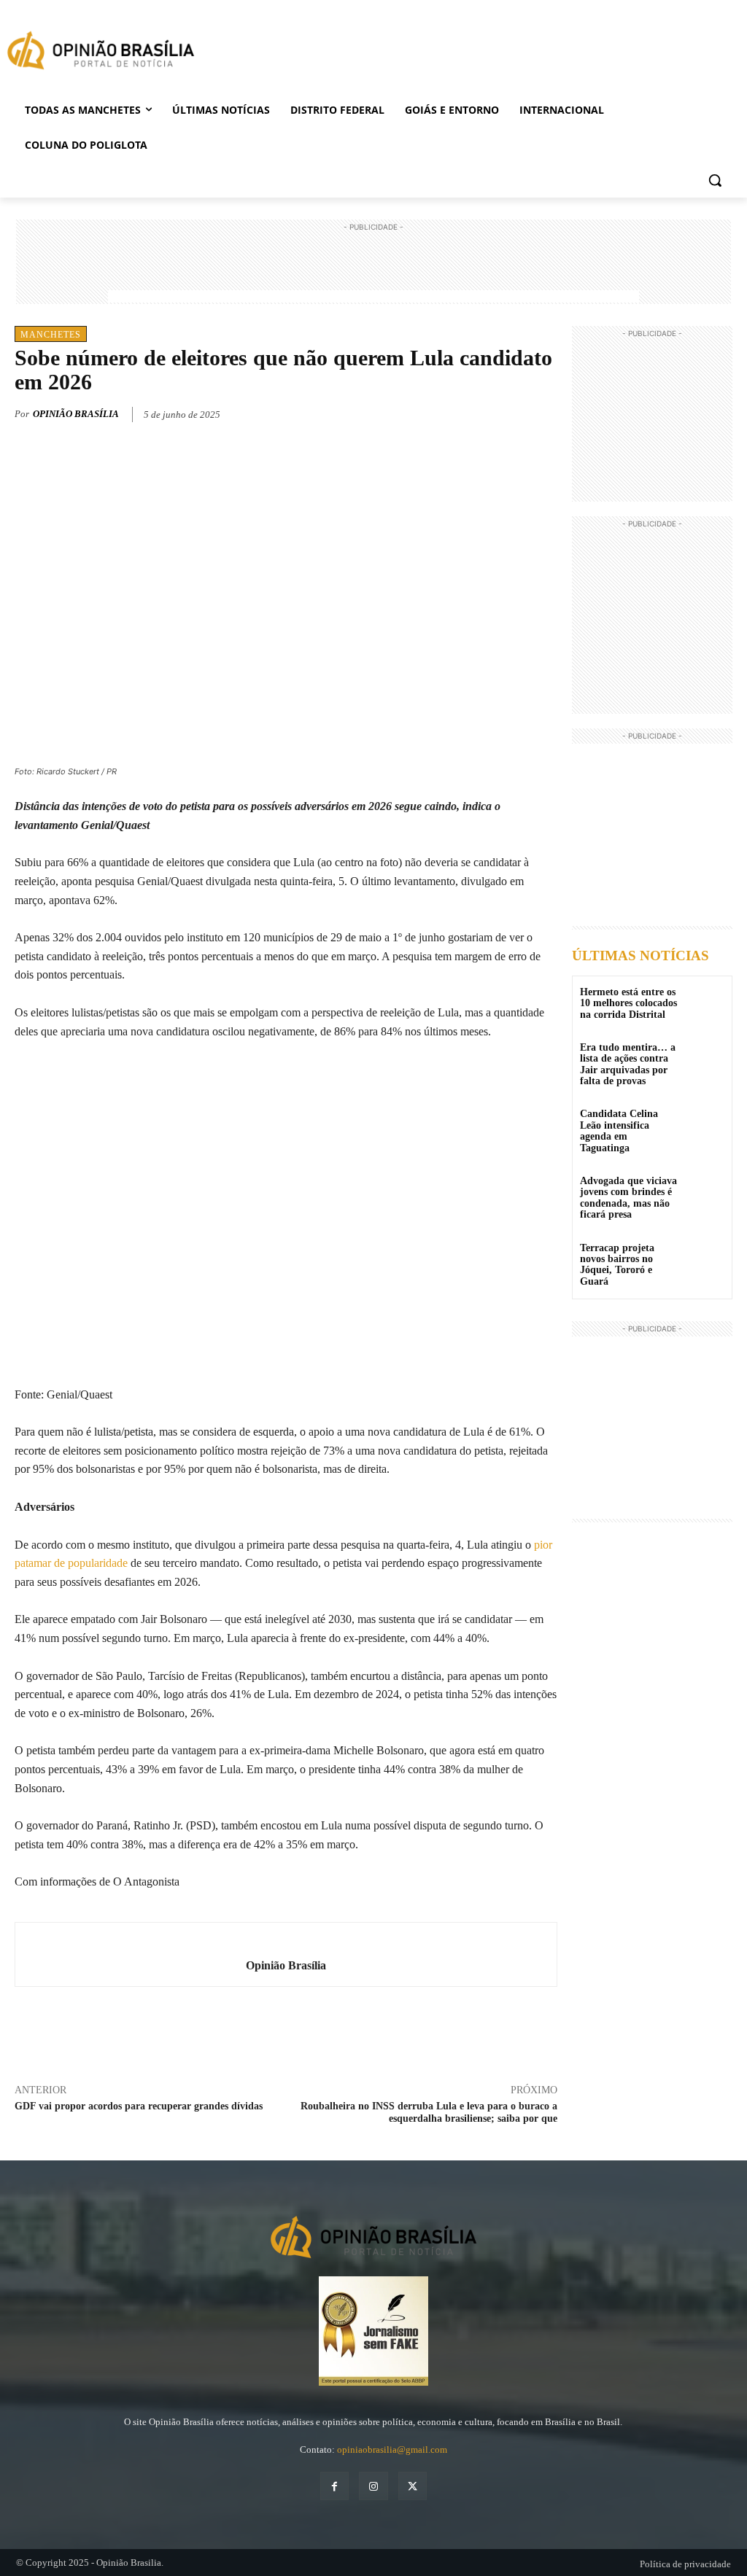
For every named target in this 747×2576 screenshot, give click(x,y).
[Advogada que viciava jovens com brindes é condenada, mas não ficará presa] (706, 1191)
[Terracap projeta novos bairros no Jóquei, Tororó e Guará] (706, 1258)
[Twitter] (476, 412)
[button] (715, 180)
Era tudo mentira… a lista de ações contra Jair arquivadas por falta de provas (628, 1064)
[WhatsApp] (509, 412)
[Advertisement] (373, 268)
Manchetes (51, 335)
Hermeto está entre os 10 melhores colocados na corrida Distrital (628, 1003)
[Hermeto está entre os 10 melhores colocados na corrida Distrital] (706, 1002)
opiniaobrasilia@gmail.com (392, 2449)
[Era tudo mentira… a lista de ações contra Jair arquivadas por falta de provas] (706, 1058)
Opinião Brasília (76, 414)
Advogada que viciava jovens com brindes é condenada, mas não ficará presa (628, 1198)
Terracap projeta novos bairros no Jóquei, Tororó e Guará (617, 1265)
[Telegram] (543, 412)
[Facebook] (442, 412)
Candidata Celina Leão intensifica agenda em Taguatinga (619, 1131)
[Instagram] (373, 2486)
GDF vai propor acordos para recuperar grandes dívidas (139, 2106)
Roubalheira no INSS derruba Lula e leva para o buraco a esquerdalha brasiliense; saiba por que (429, 2112)
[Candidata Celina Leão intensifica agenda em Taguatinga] (706, 1124)
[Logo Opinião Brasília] (101, 53)
